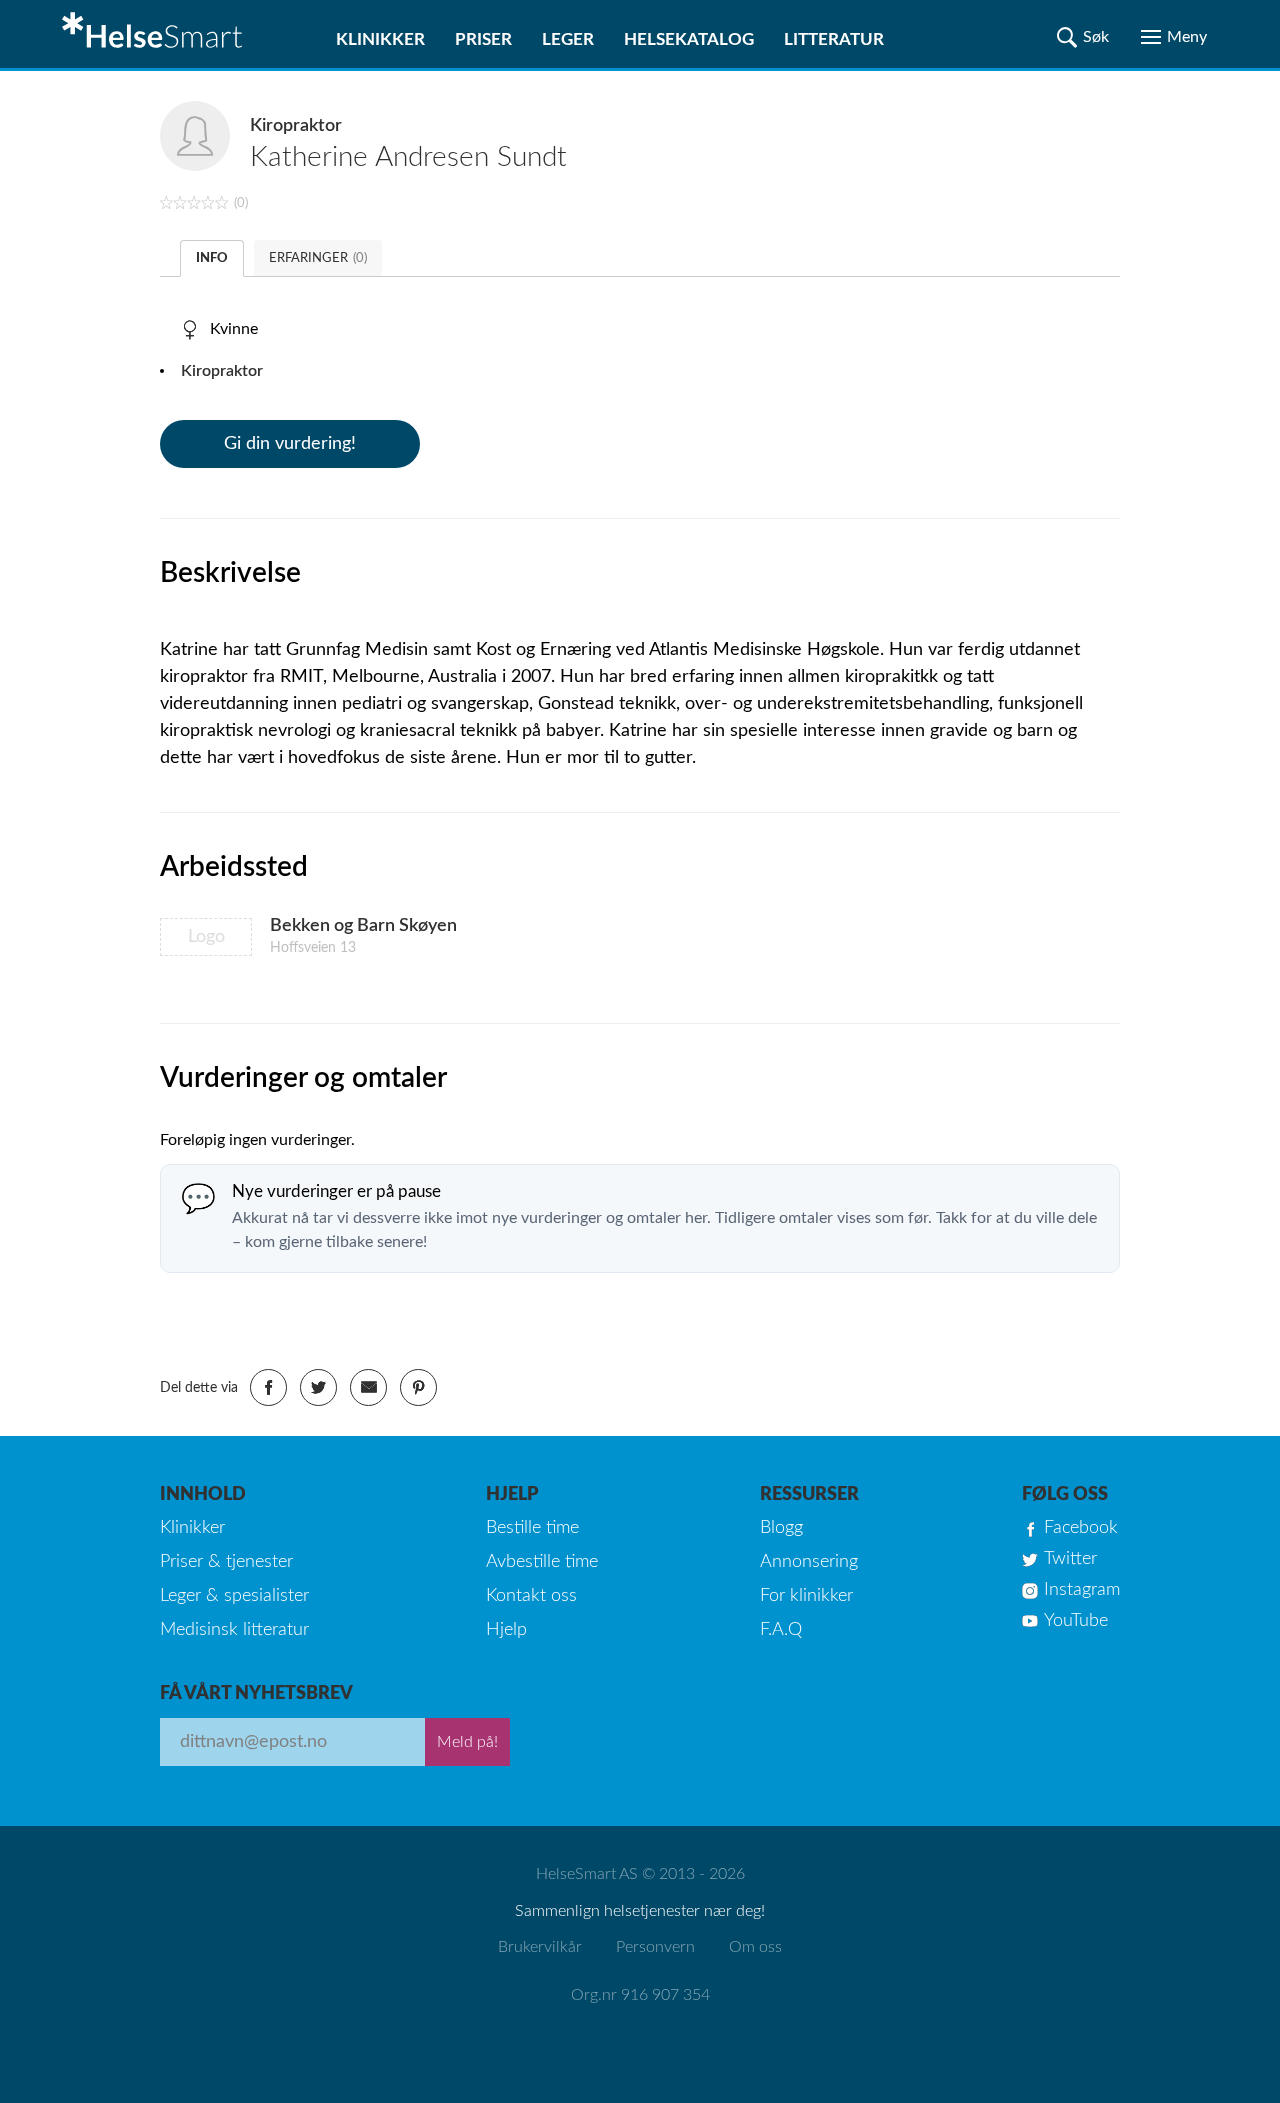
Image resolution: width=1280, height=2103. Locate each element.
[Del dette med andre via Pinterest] (418, 1387)
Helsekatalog (689, 39)
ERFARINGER (318, 258)
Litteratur (834, 39)
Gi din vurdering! (290, 444)
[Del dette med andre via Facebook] (268, 1387)
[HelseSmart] (155, 34)
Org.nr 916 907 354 (640, 1995)
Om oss (755, 1947)
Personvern (655, 1947)
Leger (568, 39)
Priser (483, 39)
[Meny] (1174, 37)
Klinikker (380, 39)
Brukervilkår (540, 1947)
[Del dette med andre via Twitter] (318, 1387)
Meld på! (467, 1742)
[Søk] (1083, 37)
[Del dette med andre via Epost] (368, 1387)
